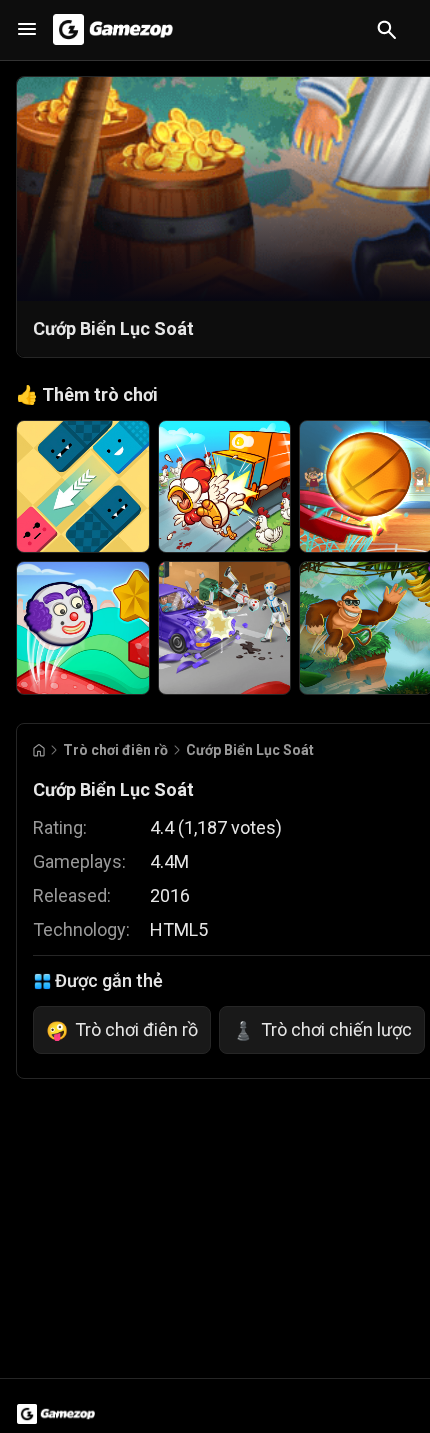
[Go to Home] (39, 750)
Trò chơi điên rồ (115, 750)
